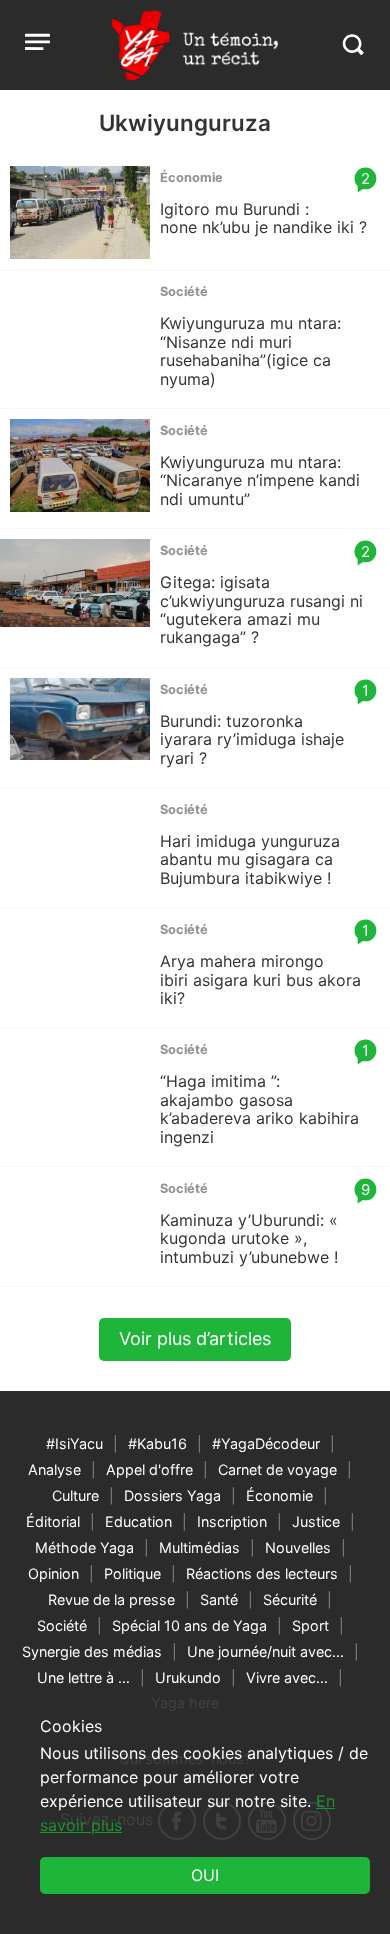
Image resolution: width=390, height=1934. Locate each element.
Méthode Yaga (84, 1547)
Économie (279, 1495)
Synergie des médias (92, 1651)
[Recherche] (352, 44)
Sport (310, 1625)
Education (138, 1521)
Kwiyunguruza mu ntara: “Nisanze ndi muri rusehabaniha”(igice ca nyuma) (250, 350)
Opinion (53, 1573)
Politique (132, 1573)
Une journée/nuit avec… (265, 1651)
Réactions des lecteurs (262, 1573)
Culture (75, 1495)
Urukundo (188, 1677)
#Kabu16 (157, 1443)
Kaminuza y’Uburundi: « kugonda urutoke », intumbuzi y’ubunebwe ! (249, 1238)
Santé (219, 1599)
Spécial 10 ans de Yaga (189, 1625)
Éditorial (53, 1521)
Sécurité (290, 1599)
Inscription (232, 1521)
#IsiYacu (74, 1443)
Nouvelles (298, 1547)
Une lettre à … (83, 1677)
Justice (316, 1521)
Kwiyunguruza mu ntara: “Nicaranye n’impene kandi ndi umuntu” (260, 480)
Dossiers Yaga (172, 1495)
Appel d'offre (149, 1469)
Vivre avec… (287, 1677)
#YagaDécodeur (266, 1443)
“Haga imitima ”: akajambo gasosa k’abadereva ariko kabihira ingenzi (259, 1108)
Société (62, 1625)
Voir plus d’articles (195, 1338)
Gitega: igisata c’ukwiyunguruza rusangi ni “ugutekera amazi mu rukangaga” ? (261, 609)
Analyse (54, 1469)
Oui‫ (205, 1875)
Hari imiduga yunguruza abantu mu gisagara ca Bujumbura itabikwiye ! (250, 859)
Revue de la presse (111, 1599)
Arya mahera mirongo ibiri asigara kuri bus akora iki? (260, 979)
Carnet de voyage (277, 1469)
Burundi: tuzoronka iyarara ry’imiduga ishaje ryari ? (252, 739)
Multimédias (199, 1547)
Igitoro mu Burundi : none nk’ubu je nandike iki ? (263, 218)
